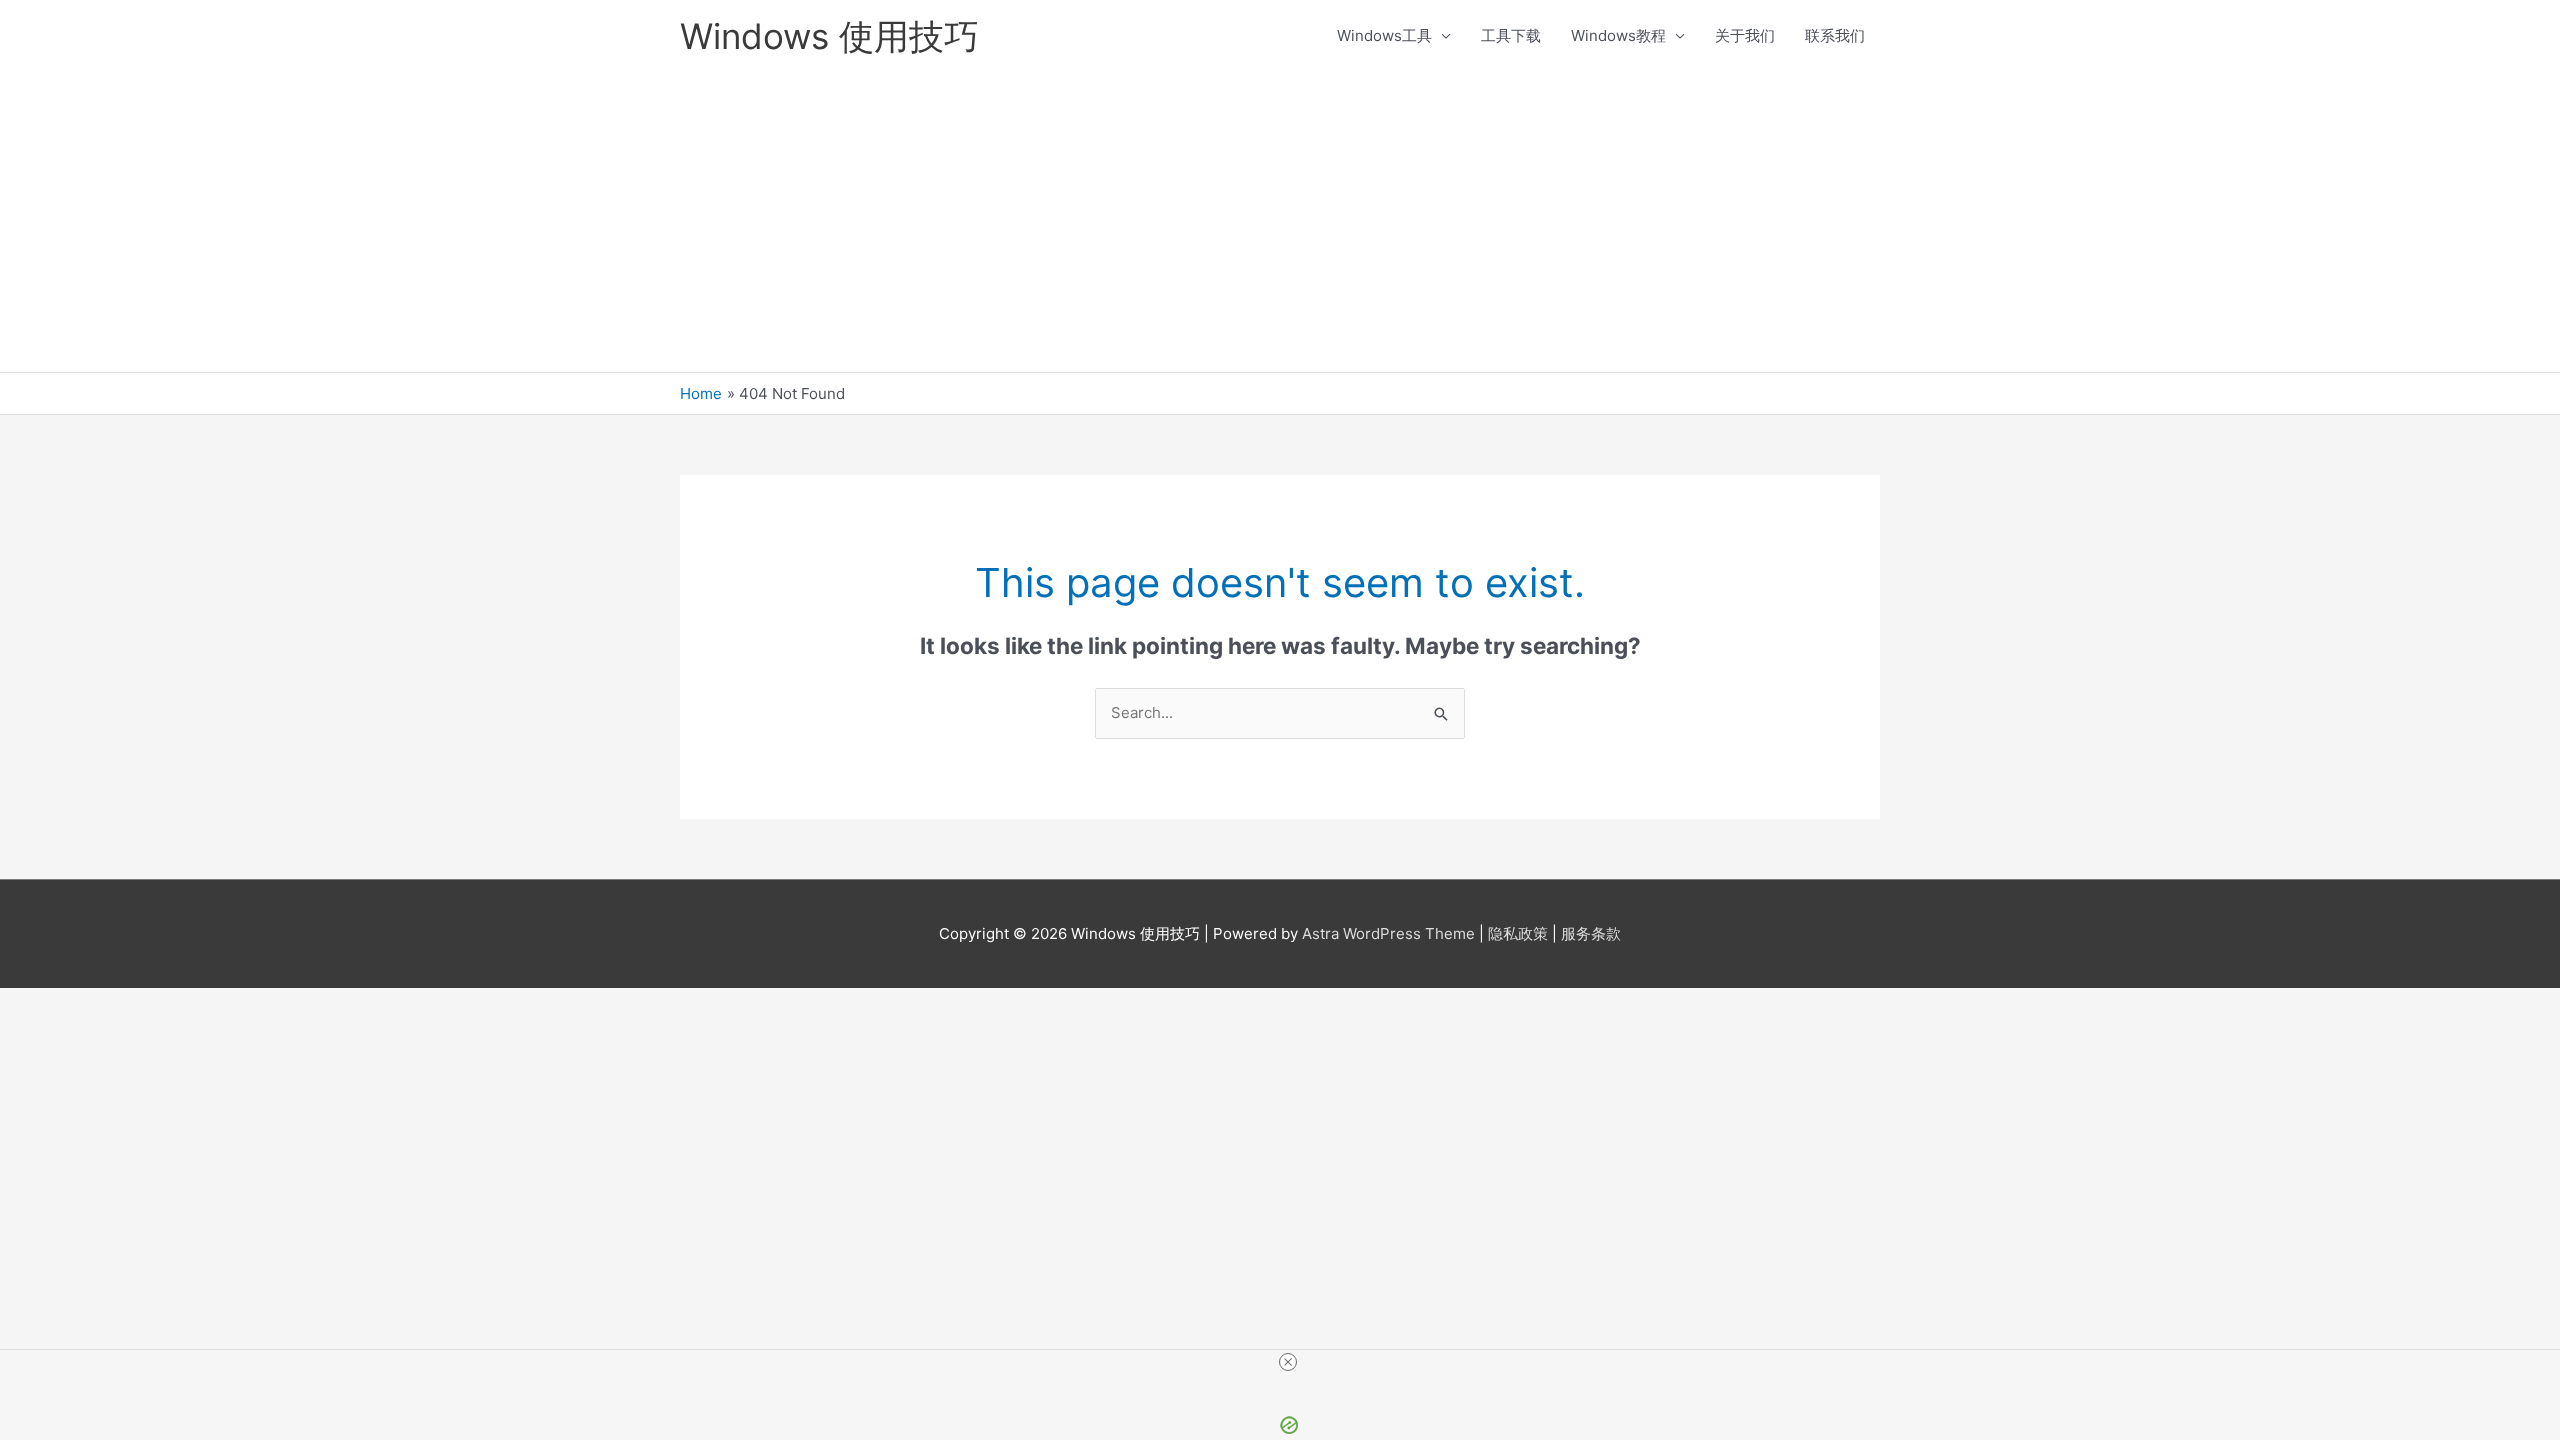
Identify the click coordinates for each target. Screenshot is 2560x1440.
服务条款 (1591, 933)
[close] (1288, 1362)
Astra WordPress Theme (1388, 933)
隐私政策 (1518, 933)
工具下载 (1511, 35)
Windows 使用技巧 (829, 36)
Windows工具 (1384, 35)
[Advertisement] (1280, 222)
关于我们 (1745, 35)
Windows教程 (1618, 35)
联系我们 (1835, 35)
